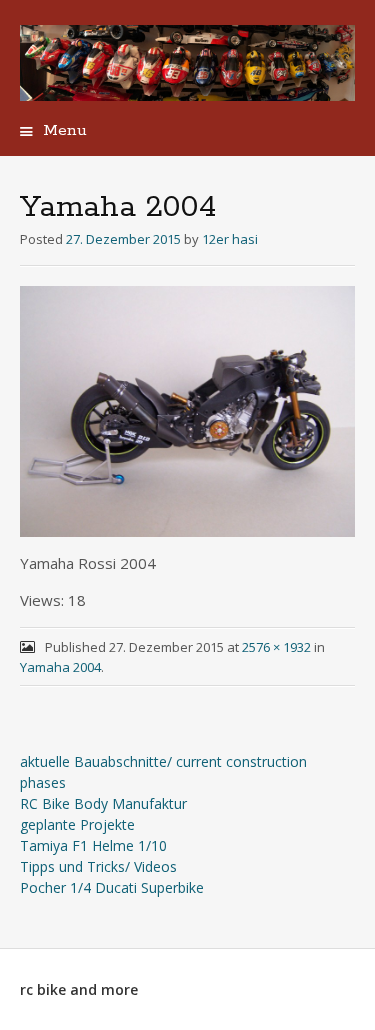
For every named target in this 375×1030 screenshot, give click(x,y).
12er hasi (230, 239)
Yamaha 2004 (60, 667)
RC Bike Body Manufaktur (103, 803)
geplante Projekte (77, 824)
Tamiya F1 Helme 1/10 (93, 845)
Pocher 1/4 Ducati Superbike (112, 887)
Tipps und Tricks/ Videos (98, 866)
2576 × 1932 (276, 647)
